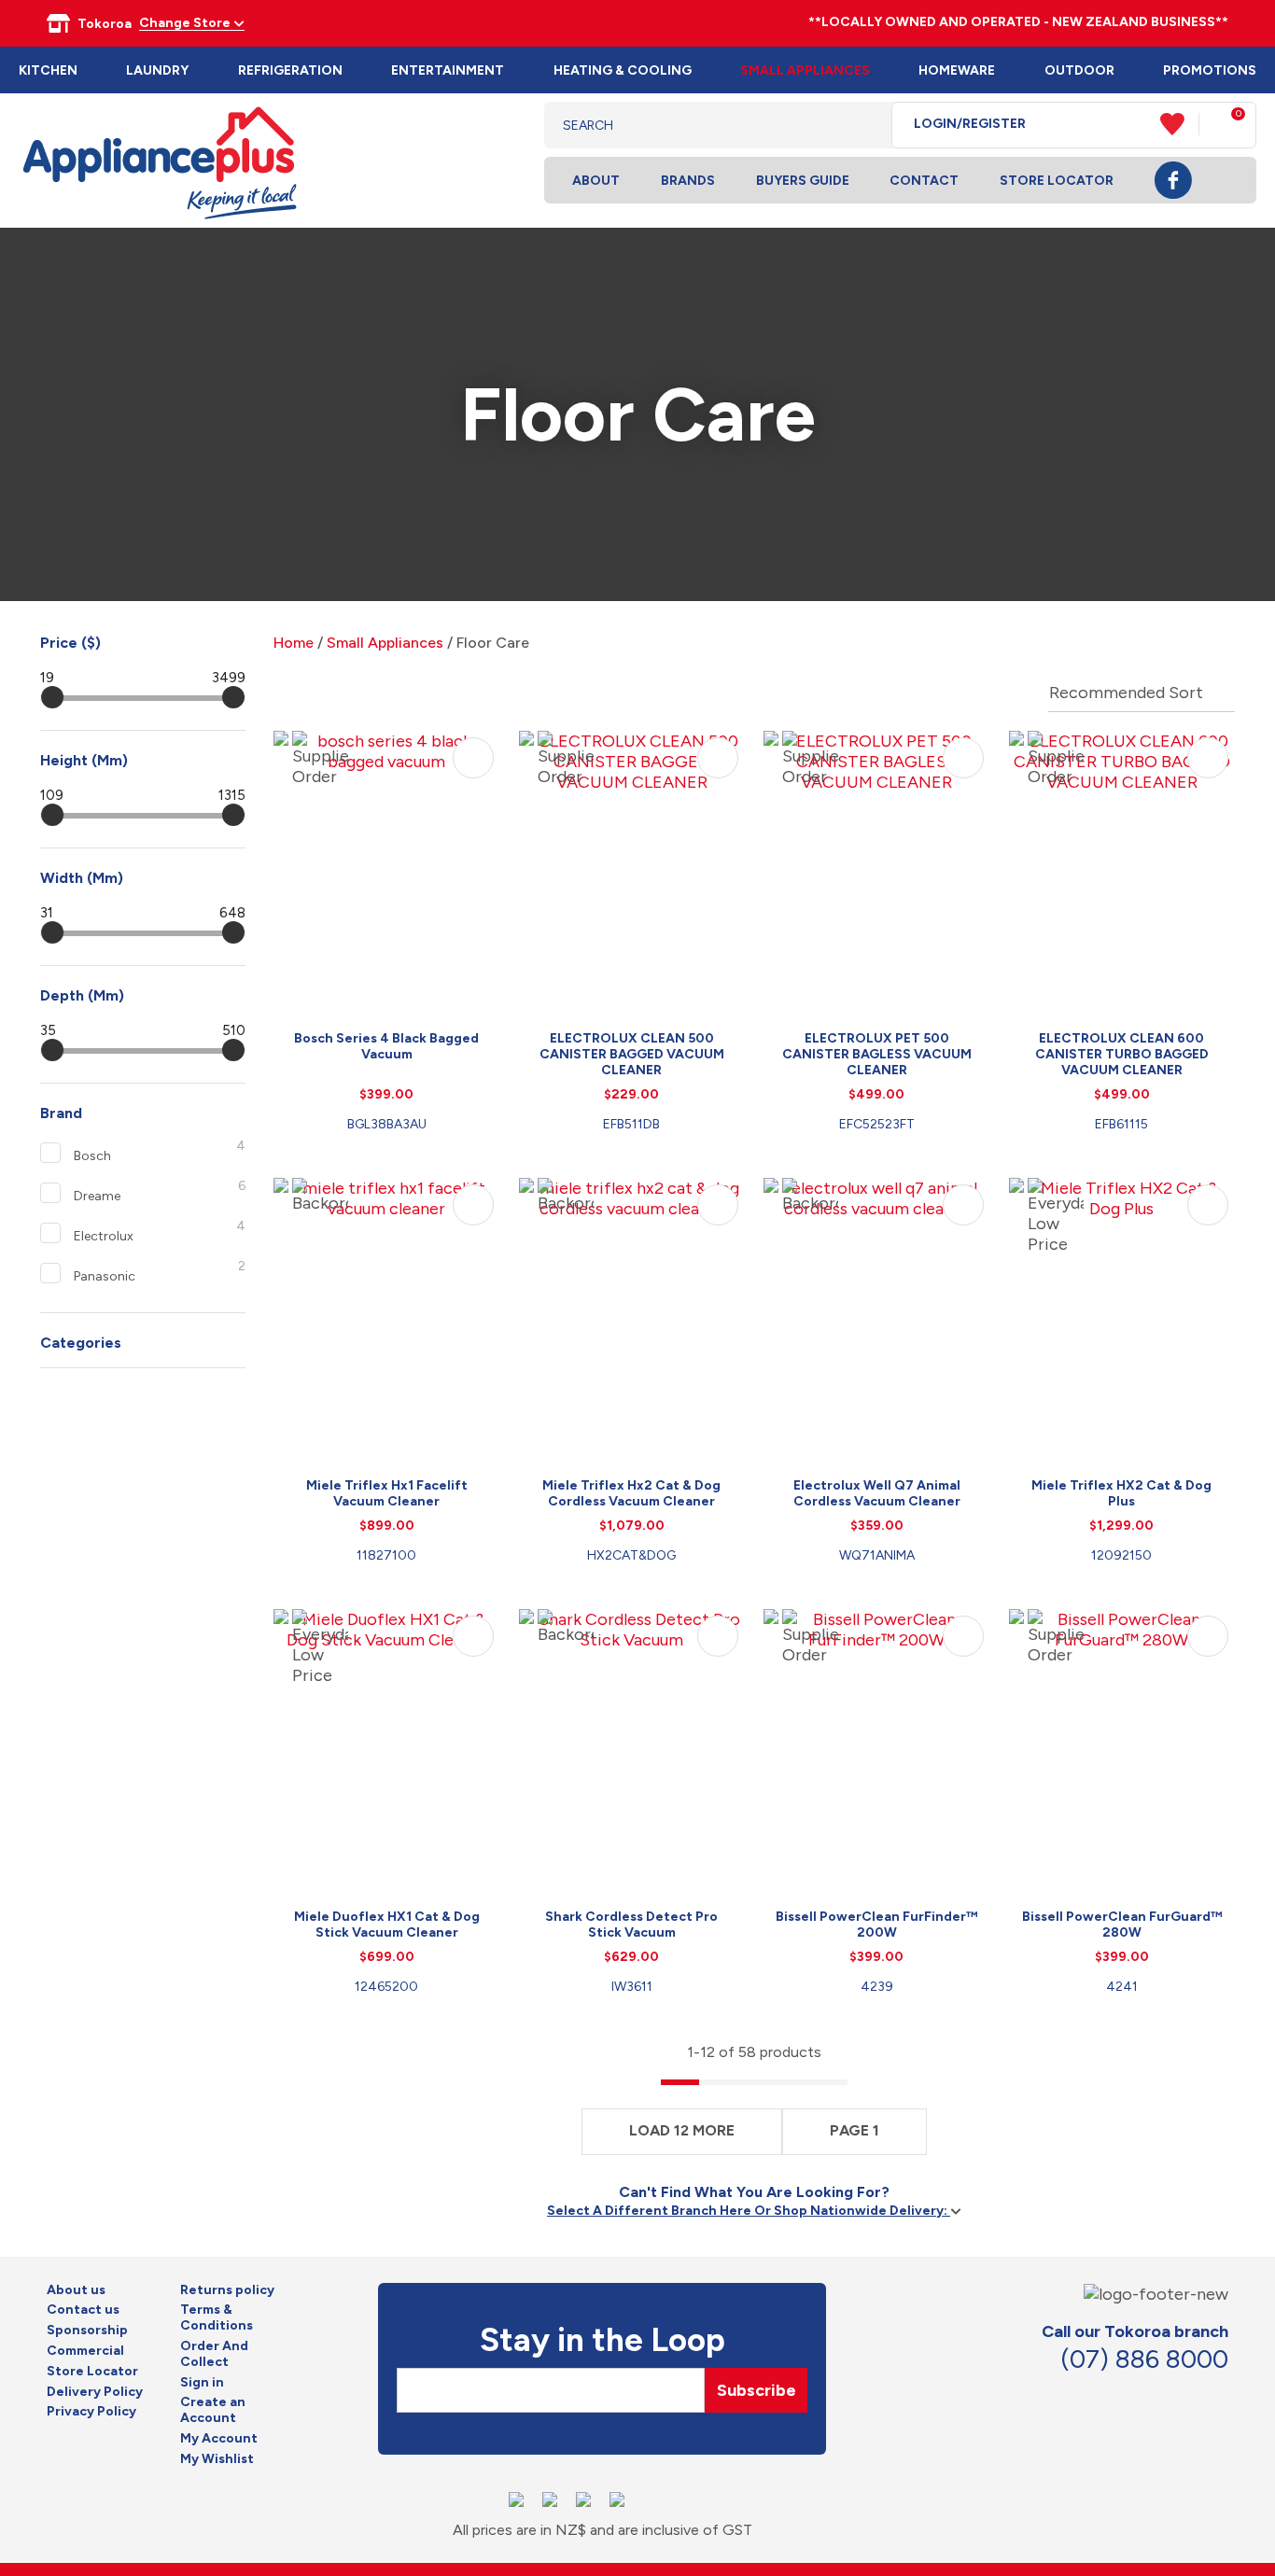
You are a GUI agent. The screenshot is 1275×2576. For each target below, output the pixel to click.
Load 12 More (682, 2130)
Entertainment (448, 70)
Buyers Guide (803, 181)
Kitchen (48, 70)
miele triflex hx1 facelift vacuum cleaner (387, 1493)
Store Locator (1057, 181)
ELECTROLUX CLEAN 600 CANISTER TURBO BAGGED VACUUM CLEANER (1122, 1054)
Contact (924, 181)
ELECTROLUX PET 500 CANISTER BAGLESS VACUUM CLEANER (877, 1054)
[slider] (52, 697)
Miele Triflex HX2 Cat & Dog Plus (1121, 1493)
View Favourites (1180, 124)
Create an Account (213, 2410)
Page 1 (855, 2130)
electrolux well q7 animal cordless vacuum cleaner (877, 1493)
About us (76, 2290)
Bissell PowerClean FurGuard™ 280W (1122, 1925)
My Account (219, 2439)
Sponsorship (87, 2331)
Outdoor (1079, 70)
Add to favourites (473, 758)
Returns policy (227, 2290)
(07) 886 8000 (1144, 2359)
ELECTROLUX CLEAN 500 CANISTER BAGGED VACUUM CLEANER (632, 1054)
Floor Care (493, 643)
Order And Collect (214, 2354)
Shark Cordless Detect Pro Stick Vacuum (631, 1925)
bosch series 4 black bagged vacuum (386, 1046)
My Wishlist (217, 2459)
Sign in (202, 2383)
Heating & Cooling (623, 70)
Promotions (1210, 70)
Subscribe (757, 2390)
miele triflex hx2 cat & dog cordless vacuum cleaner (631, 1493)
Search (863, 125)
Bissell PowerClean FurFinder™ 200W (876, 1925)
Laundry (157, 70)
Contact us (83, 2310)
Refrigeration (290, 70)
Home (294, 643)
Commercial (85, 2351)
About (596, 181)
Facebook (1173, 180)
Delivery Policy (95, 2392)
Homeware (957, 70)
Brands (688, 181)
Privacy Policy (91, 2412)
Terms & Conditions (217, 2318)
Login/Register (970, 124)
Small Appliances (805, 70)
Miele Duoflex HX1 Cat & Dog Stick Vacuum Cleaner (387, 1925)
